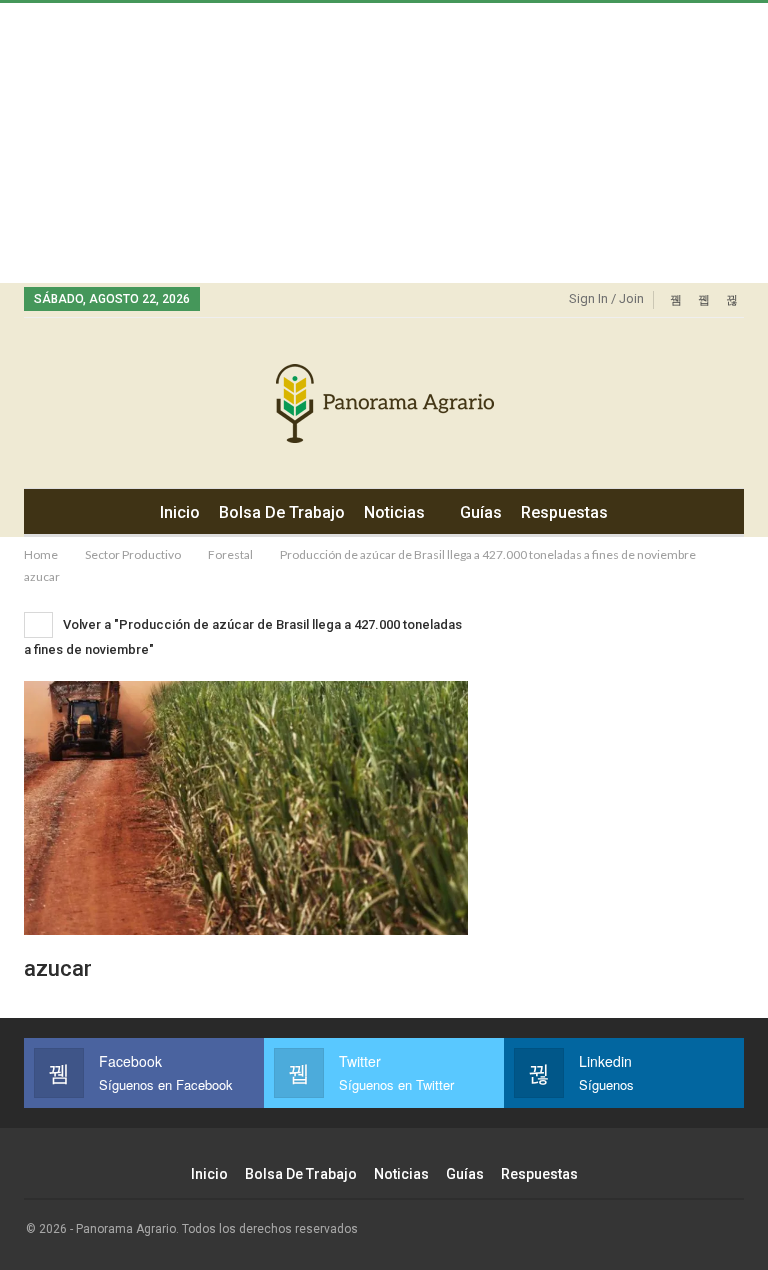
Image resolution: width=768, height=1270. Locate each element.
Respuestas (564, 512)
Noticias (394, 512)
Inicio (180, 512)
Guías (481, 512)
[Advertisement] (384, 143)
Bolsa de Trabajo (282, 512)
